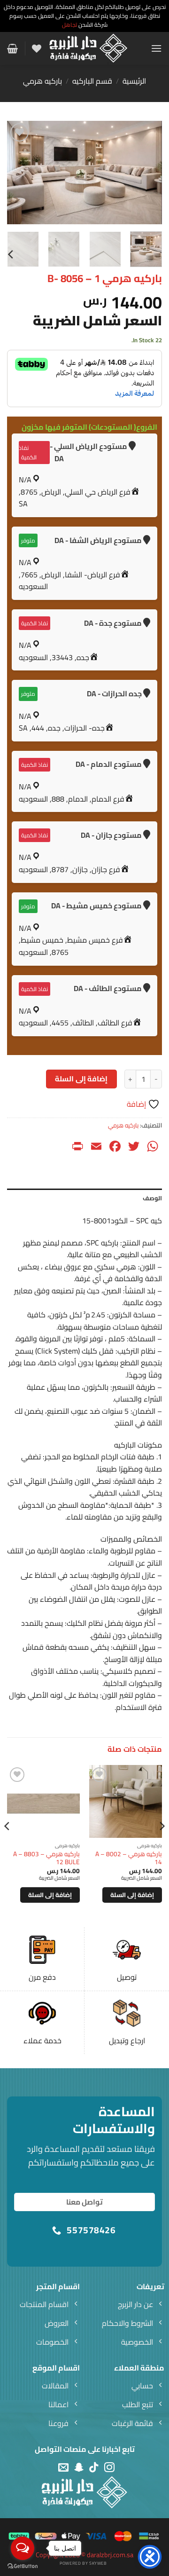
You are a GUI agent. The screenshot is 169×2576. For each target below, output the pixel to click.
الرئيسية (134, 81)
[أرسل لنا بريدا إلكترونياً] (63, 2468)
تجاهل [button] (69, 25)
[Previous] (147, 173)
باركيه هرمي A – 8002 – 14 (129, 1858)
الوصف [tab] (152, 1198)
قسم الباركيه (92, 81)
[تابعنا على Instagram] (109, 2468)
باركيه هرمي (42, 81)
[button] (156, 48)
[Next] (15, 173)
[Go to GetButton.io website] (23, 2566)
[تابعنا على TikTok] (94, 2468)
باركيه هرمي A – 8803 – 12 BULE (46, 1858)
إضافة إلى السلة (81, 1079)
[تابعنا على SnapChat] (79, 2468)
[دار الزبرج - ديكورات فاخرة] (88, 48)
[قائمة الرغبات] (37, 48)
